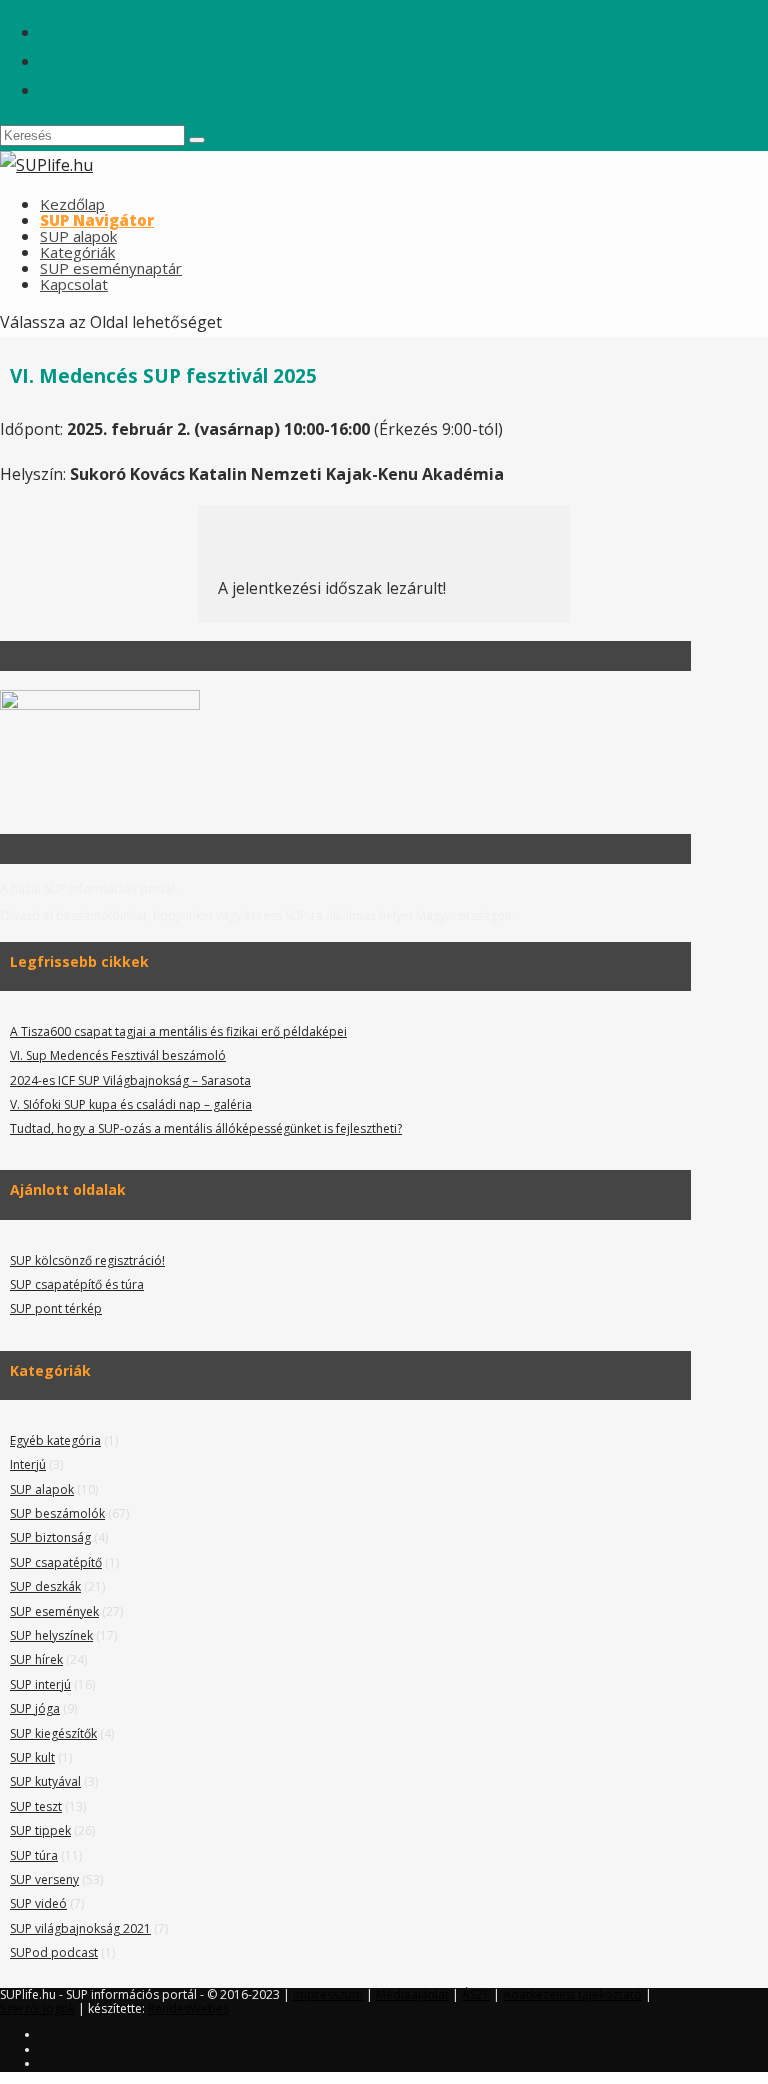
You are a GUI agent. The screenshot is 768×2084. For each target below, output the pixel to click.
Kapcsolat (74, 284)
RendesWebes (188, 2008)
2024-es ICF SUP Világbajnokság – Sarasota (130, 1080)
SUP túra (34, 1855)
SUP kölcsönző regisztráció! (87, 1260)
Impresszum (328, 1994)
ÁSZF (476, 1994)
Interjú (28, 1464)
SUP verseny (44, 1879)
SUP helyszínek (51, 1635)
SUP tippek (40, 1830)
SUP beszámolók (57, 1513)
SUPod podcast (54, 1952)
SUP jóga (35, 1708)
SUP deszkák (45, 1586)
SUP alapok (42, 1489)
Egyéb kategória (55, 1440)
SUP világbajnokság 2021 (80, 1928)
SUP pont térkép (56, 1308)
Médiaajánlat (412, 1994)
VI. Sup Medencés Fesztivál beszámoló (118, 1055)
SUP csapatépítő (56, 1562)
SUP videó (38, 1903)
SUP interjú (40, 1684)
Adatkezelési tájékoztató (572, 1994)
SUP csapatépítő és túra (77, 1284)
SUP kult (32, 1757)
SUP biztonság (50, 1537)
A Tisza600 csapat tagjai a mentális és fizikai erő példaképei (178, 1031)
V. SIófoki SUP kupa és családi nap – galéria (131, 1104)
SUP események (54, 1611)
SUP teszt (36, 1806)
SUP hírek (36, 1659)
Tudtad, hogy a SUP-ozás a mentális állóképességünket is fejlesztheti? (206, 1128)
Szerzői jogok (37, 2008)
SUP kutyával (45, 1781)
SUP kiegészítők (53, 1733)
